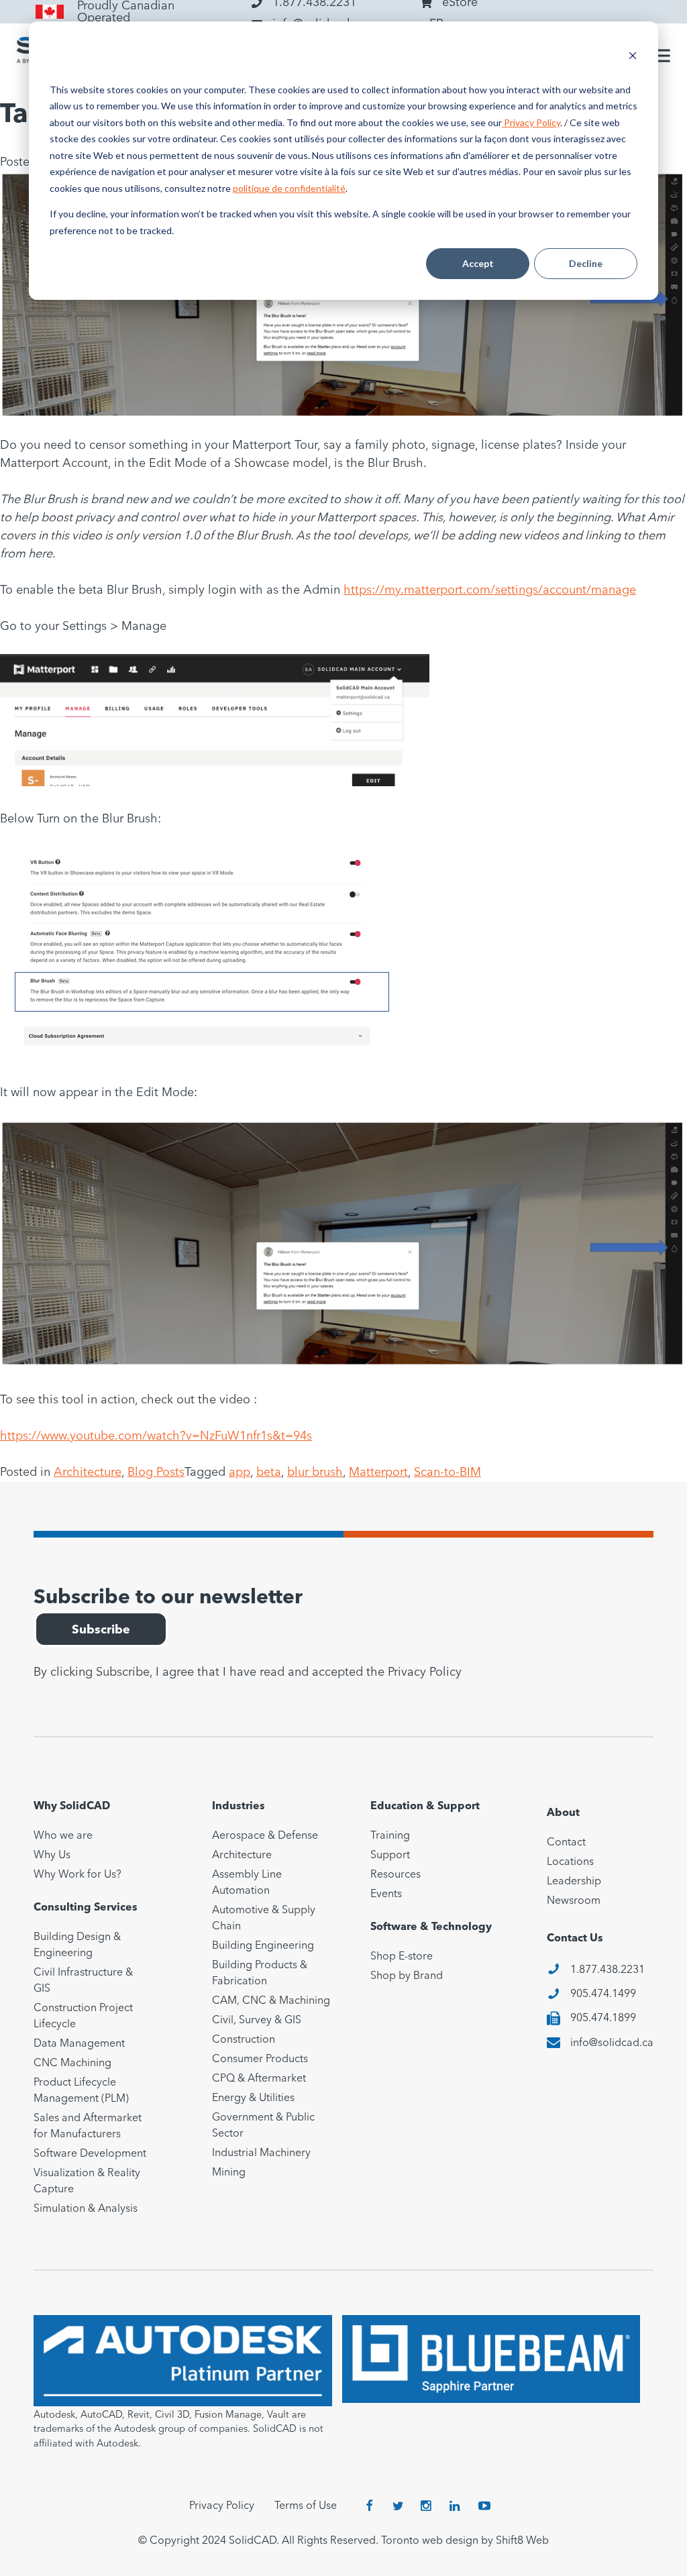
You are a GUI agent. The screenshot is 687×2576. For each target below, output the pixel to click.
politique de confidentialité (289, 188)
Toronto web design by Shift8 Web (465, 2541)
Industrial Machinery (261, 2153)
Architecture (88, 1472)
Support (390, 1856)
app (240, 1472)
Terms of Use (306, 2506)
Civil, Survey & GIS (257, 2021)
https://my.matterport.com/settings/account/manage (490, 590)
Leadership (574, 1882)
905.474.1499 (603, 1994)
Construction (244, 2040)
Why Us (52, 1856)
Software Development (90, 2154)
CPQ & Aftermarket (259, 2079)
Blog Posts (156, 1472)
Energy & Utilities (253, 2098)
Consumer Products (260, 2059)
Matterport (378, 1472)
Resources (395, 1875)
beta (269, 1472)
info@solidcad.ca (612, 2043)
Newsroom (574, 1901)
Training (390, 1836)
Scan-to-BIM (447, 1472)
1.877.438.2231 (607, 1970)
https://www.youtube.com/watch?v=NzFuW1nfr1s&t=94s (156, 1436)
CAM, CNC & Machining (271, 2001)
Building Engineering (263, 1946)
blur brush (315, 1472)
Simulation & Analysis (86, 2209)
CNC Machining (72, 2063)
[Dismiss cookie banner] (633, 57)
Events (386, 1894)
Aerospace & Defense (265, 1836)
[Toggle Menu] (659, 56)
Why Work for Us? (77, 1875)
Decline (586, 263)
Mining (229, 2173)
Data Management (79, 2044)
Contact (566, 1843)
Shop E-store (402, 1957)
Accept (478, 263)
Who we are (63, 1836)
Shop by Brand (407, 1976)
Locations (570, 1862)
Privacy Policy (531, 122)
